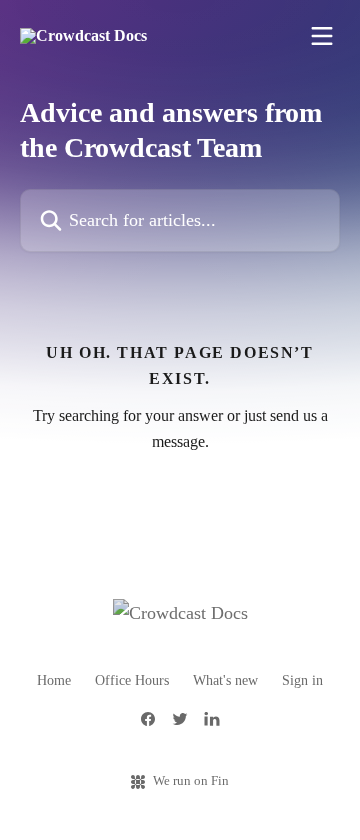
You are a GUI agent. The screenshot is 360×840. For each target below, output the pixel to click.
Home (54, 680)
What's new (225, 680)
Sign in (302, 680)
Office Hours (132, 680)
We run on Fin (191, 780)
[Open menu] (322, 36)
